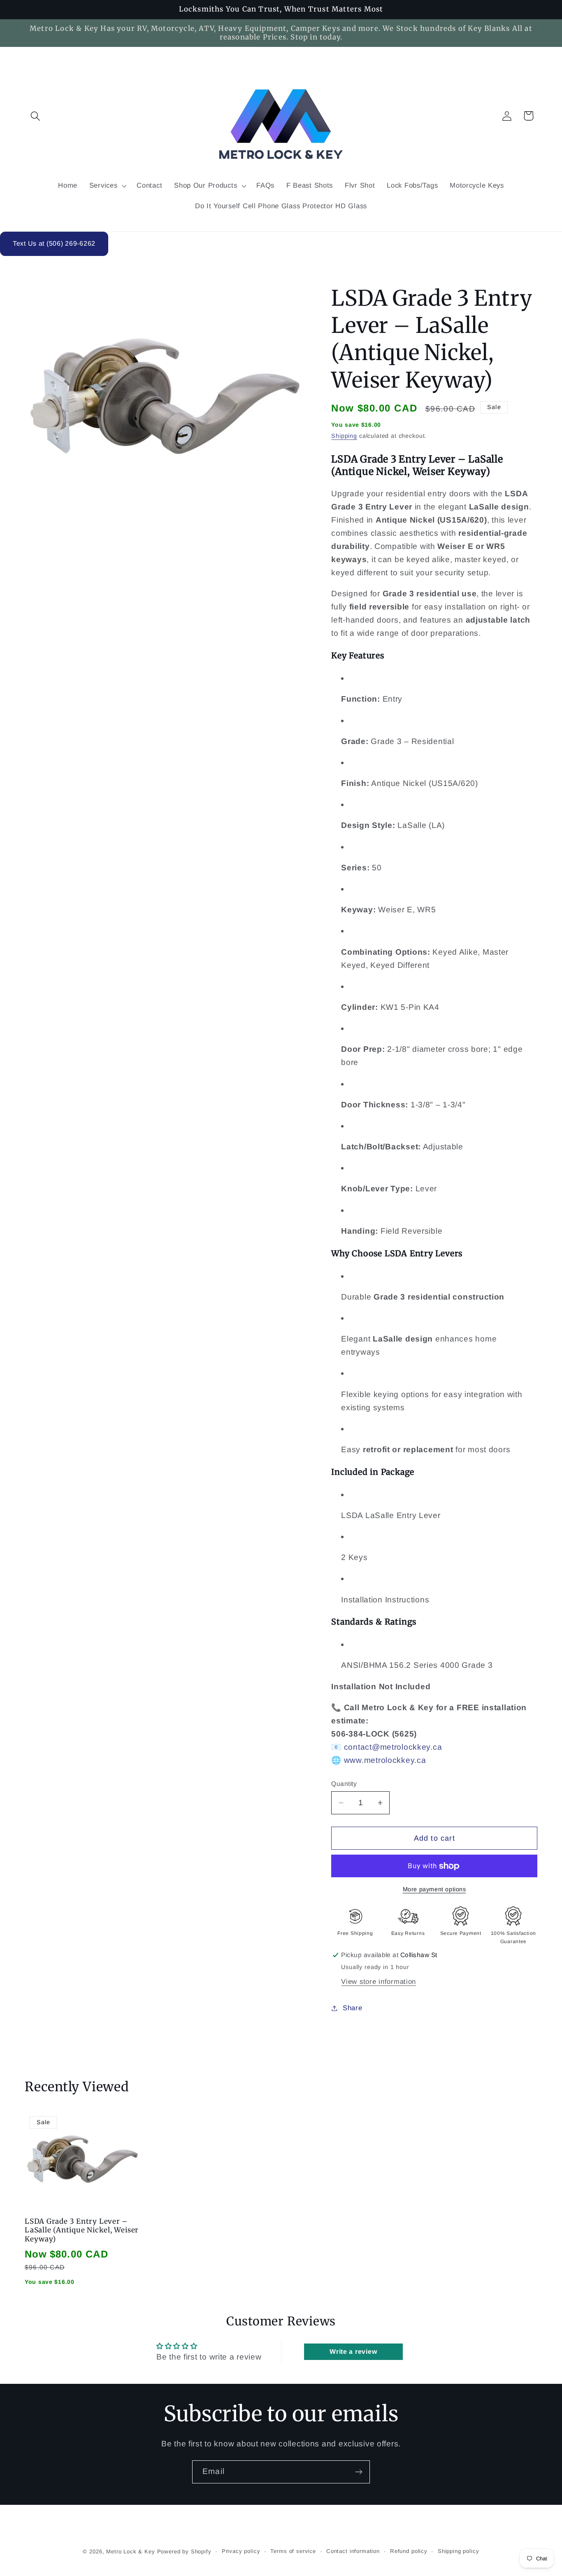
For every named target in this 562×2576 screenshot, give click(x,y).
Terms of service (293, 2551)
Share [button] (352, 2008)
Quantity (344, 1784)
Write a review (353, 2352)
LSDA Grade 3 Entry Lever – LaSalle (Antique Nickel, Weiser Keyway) (82, 2230)
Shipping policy (459, 2551)
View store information (379, 1982)
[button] (36, 116)
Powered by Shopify (184, 2552)
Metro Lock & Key (130, 2552)
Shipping (344, 436)
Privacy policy (241, 2551)
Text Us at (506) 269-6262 (54, 243)
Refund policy (409, 2551)
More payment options (434, 1889)
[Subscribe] (359, 2472)
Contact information (353, 2551)
